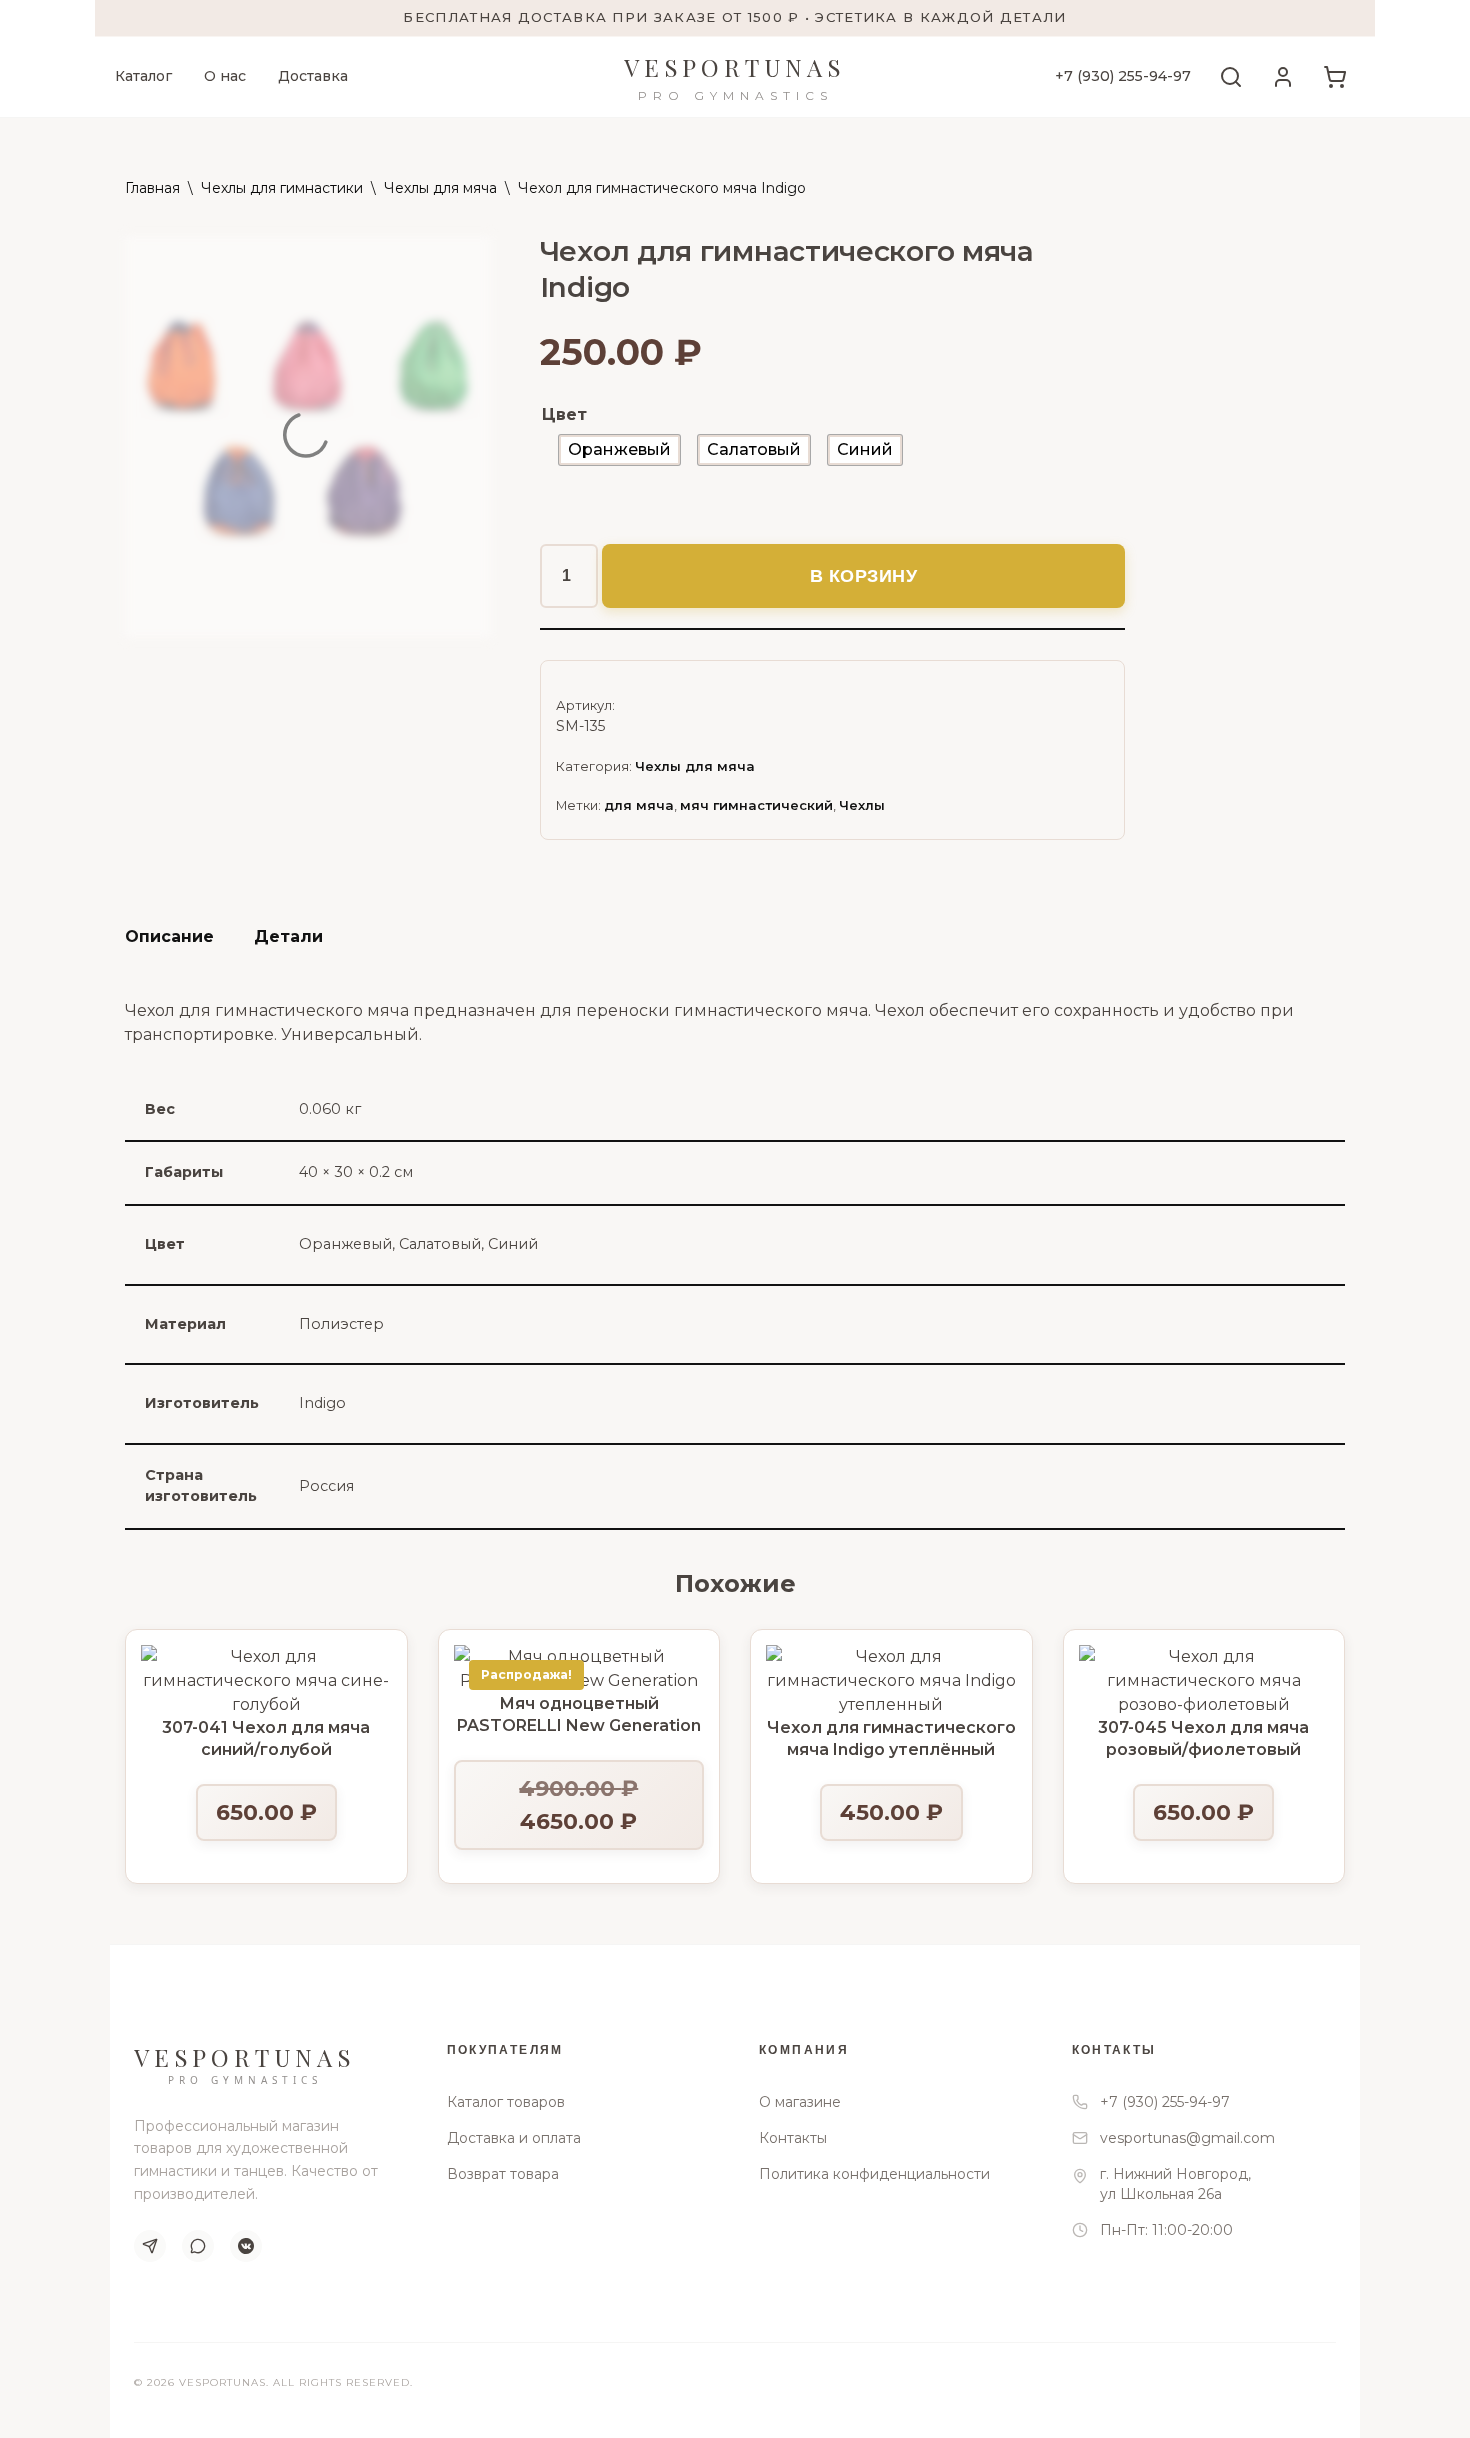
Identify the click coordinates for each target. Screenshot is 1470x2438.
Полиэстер (341, 1324)
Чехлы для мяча (440, 188)
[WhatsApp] (198, 2246)
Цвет (564, 414)
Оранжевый (345, 1244)
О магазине (800, 2102)
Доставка (313, 76)
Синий (513, 1244)
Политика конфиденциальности (874, 2174)
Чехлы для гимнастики (282, 188)
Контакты (793, 2138)
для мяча (639, 805)
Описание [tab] (169, 936)
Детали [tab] (288, 936)
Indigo (322, 1403)
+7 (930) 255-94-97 (1123, 76)
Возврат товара (503, 2174)
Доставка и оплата (514, 2138)
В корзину (864, 576)
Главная (152, 188)
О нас (225, 76)
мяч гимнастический (756, 805)
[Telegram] (150, 2246)
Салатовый (440, 1244)
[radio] (619, 450)
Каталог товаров (506, 2102)
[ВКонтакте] (246, 2246)
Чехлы (862, 805)
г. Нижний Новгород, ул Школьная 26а (1175, 2184)
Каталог (143, 76)
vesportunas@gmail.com (1187, 2138)
